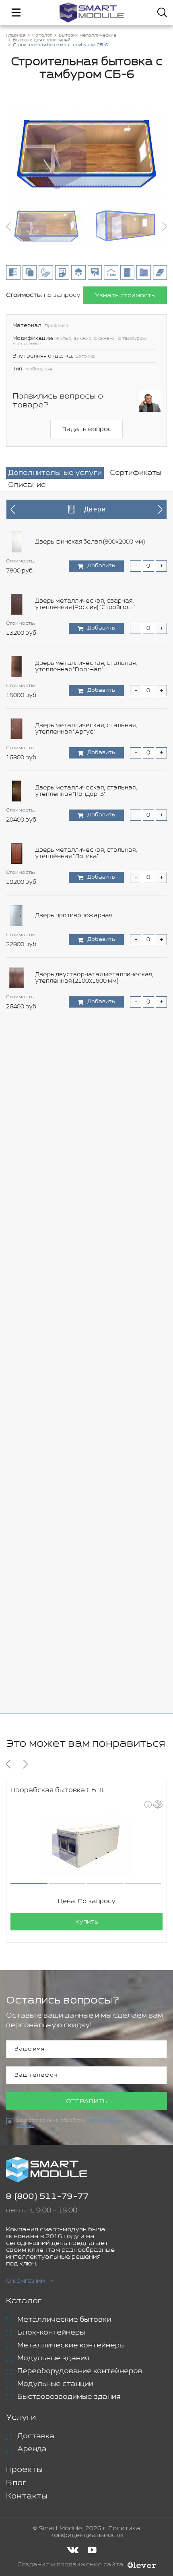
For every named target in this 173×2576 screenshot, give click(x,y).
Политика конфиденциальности (95, 2532)
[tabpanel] (86, 1102)
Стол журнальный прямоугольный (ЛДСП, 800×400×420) (98, 1102)
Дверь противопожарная (74, 916)
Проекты (24, 2470)
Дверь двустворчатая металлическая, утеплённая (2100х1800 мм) (94, 978)
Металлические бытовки (64, 2320)
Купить (87, 1922)
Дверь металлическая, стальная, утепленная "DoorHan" (86, 666)
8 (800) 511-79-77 (47, 2197)
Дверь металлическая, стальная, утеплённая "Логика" (86, 853)
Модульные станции (55, 2384)
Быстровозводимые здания (69, 2397)
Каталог (24, 2301)
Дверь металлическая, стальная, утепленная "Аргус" (86, 729)
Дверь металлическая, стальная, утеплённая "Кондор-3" (86, 791)
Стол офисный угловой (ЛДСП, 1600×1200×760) (81, 1351)
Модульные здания (53, 2358)
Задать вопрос (87, 429)
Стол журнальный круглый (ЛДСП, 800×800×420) (86, 1040)
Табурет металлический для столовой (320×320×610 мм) (94, 1476)
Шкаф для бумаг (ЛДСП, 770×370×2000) (93, 1663)
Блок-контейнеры (51, 2333)
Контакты (27, 2496)
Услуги (21, 2418)
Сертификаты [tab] (136, 473)
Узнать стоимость (125, 295)
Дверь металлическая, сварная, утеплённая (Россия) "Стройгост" (85, 604)
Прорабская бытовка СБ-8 (57, 1790)
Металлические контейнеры (71, 2345)
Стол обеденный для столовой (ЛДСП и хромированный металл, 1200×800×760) (95, 1165)
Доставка (36, 2436)
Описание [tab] (27, 485)
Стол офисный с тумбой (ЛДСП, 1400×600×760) (82, 1289)
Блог (16, 2483)
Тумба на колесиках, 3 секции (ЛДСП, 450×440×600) (91, 1538)
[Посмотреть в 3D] (158, 1804)
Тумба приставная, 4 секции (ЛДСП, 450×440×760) (89, 1601)
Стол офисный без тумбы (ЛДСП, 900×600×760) (84, 1227)
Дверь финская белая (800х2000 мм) (90, 542)
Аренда (32, 2449)
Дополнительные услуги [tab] (55, 473)
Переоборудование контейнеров (80, 2371)
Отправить (87, 2101)
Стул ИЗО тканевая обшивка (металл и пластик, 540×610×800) (94, 1414)
